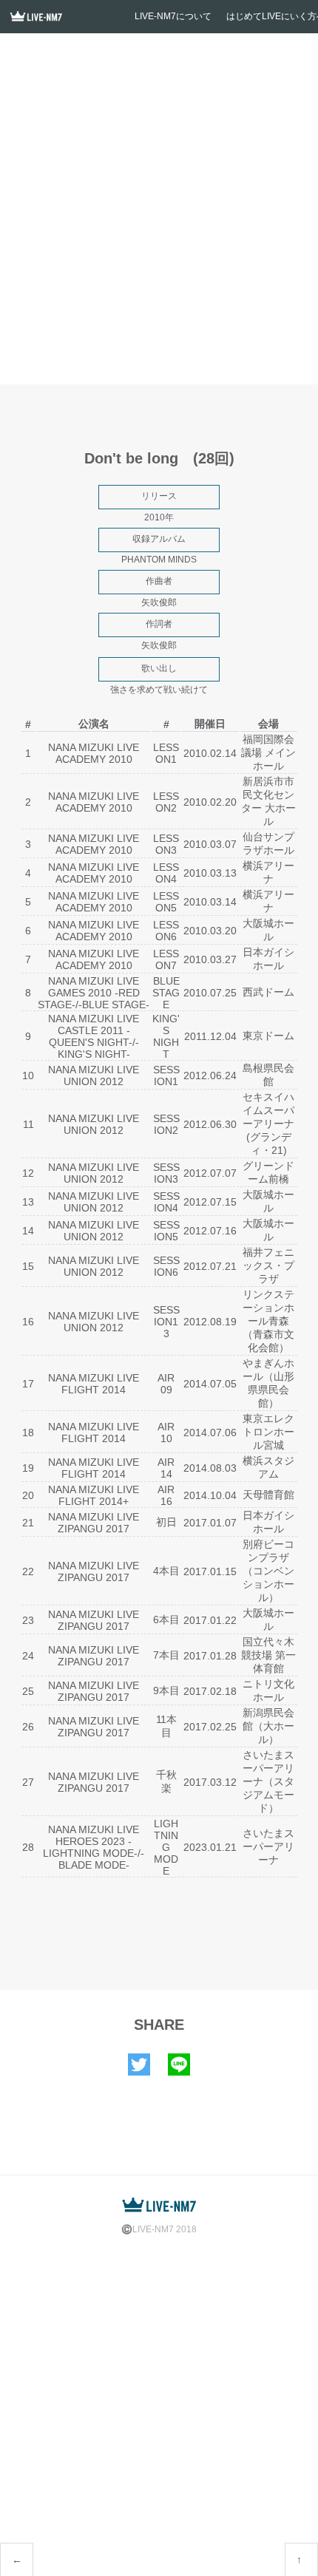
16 (28, 1322)
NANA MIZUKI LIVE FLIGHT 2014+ (94, 1495)
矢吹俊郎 (159, 602)
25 (28, 1691)
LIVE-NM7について (173, 16)
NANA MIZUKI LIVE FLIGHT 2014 (94, 1384)
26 (28, 1727)
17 (28, 1384)
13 (28, 1202)
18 (28, 1433)
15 (28, 1266)
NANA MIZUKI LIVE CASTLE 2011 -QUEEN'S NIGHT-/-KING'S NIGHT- (94, 1036)
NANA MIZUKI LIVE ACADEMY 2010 (94, 753)
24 (28, 1656)
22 (28, 1571)
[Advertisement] (159, 214)
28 (28, 1847)
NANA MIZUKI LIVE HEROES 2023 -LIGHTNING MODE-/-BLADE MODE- (94, 1847)
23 (28, 1620)
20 (28, 1495)
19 (28, 1468)
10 (28, 1075)
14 (28, 1231)
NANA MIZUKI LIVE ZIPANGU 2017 (94, 1523)
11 (28, 1124)
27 (28, 1782)
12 (28, 1173)
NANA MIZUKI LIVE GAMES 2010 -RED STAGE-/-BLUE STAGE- (94, 993)
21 (28, 1523)
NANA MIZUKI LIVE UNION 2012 (94, 1075)
